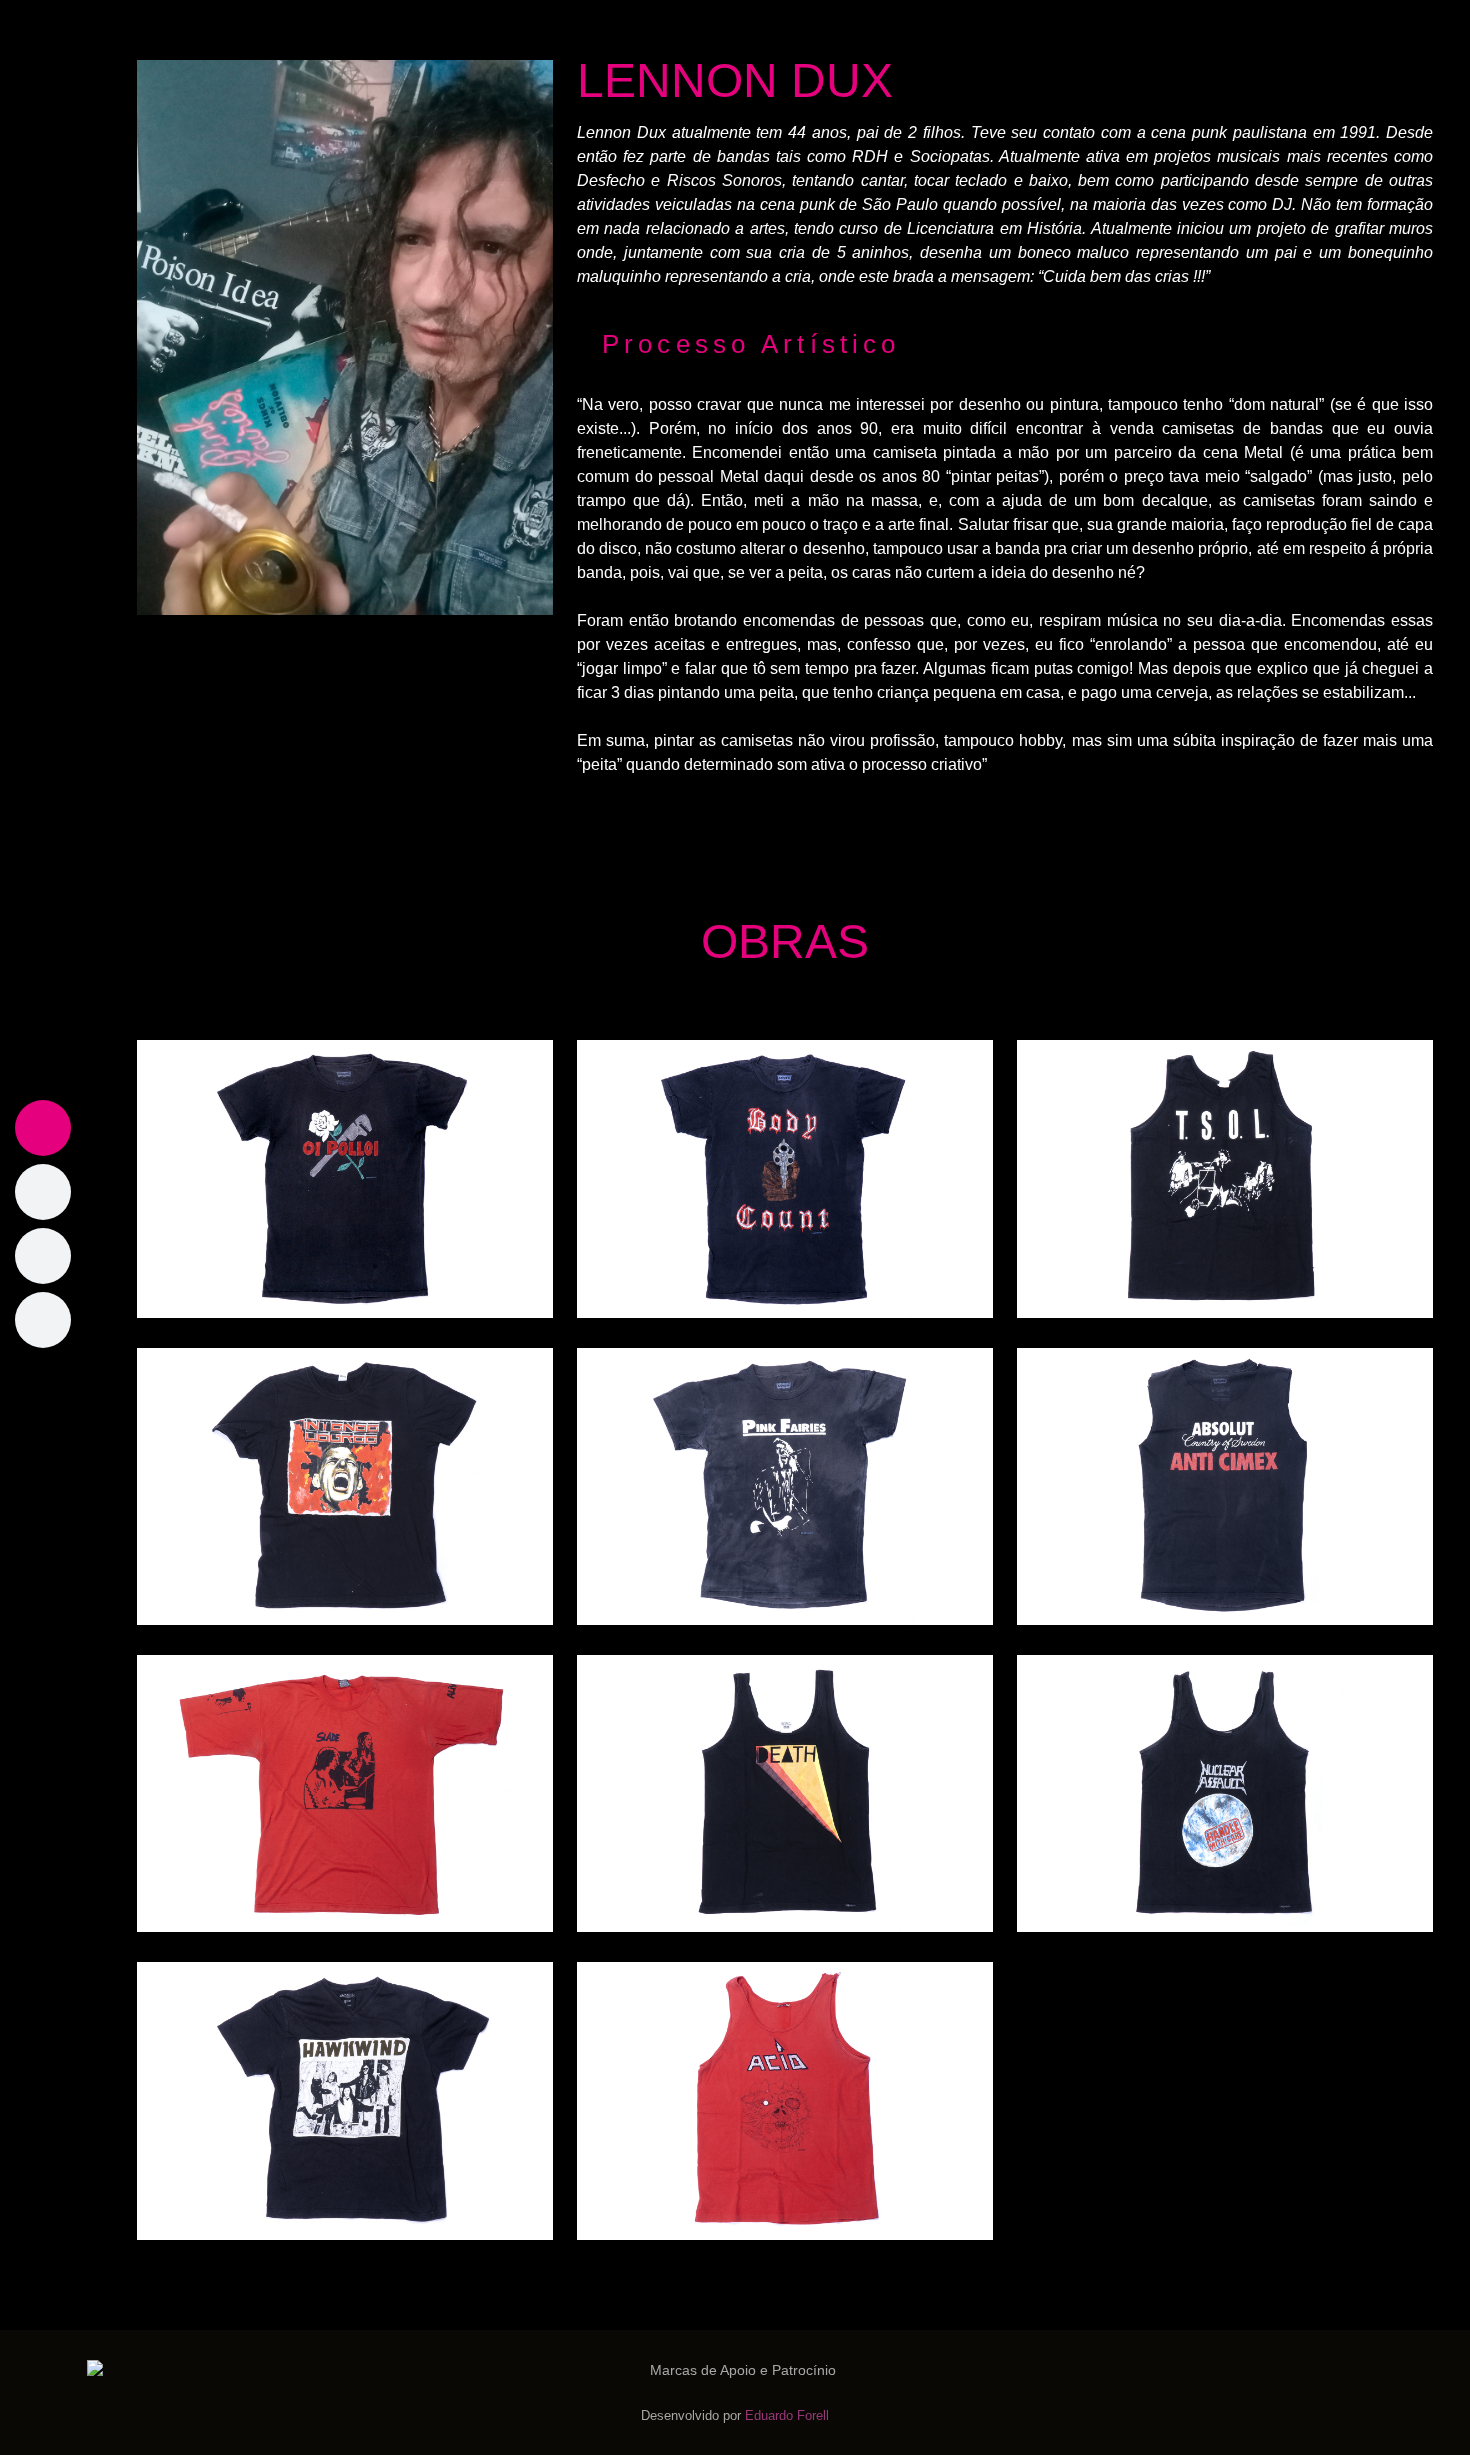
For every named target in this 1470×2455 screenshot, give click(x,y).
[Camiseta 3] (1225, 1177)
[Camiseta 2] (785, 1177)
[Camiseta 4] (345, 1485)
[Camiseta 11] (785, 2099)
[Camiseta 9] (1225, 1792)
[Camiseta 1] (345, 1177)
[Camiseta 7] (345, 1792)
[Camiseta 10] (345, 2099)
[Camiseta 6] (1225, 1485)
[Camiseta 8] (785, 1792)
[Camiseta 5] (785, 1485)
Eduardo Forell (787, 2415)
